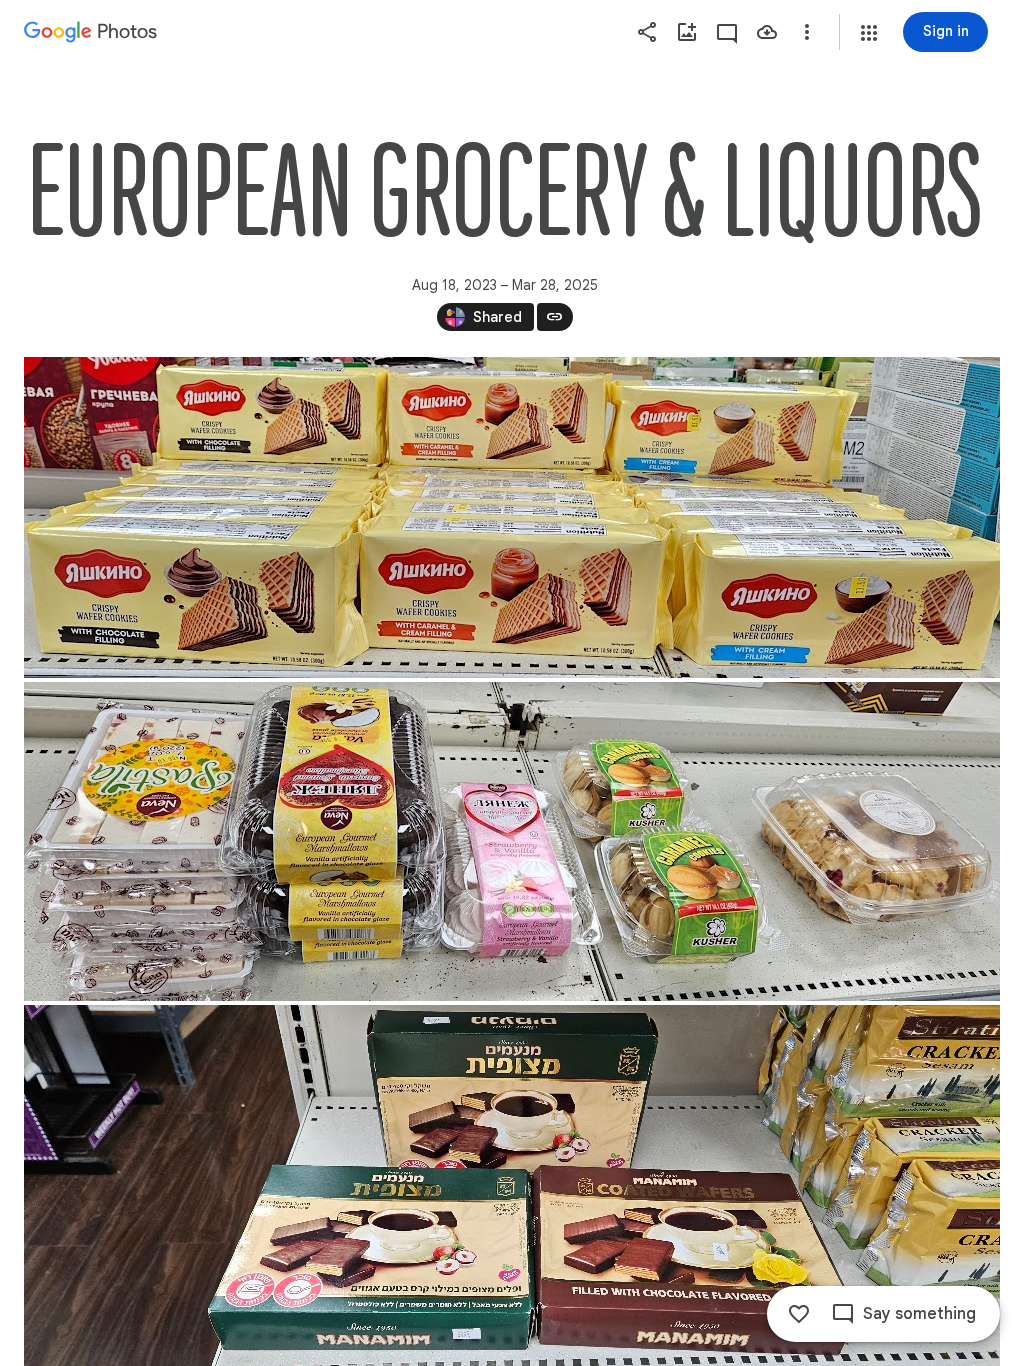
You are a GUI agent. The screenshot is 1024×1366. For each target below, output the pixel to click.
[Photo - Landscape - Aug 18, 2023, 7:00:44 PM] (512, 841)
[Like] (799, 1314)
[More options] (807, 32)
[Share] (647, 32)
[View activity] (727, 32)
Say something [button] (919, 1314)
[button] (869, 33)
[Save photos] (767, 32)
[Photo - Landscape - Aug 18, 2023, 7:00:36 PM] (512, 517)
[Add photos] (687, 32)
